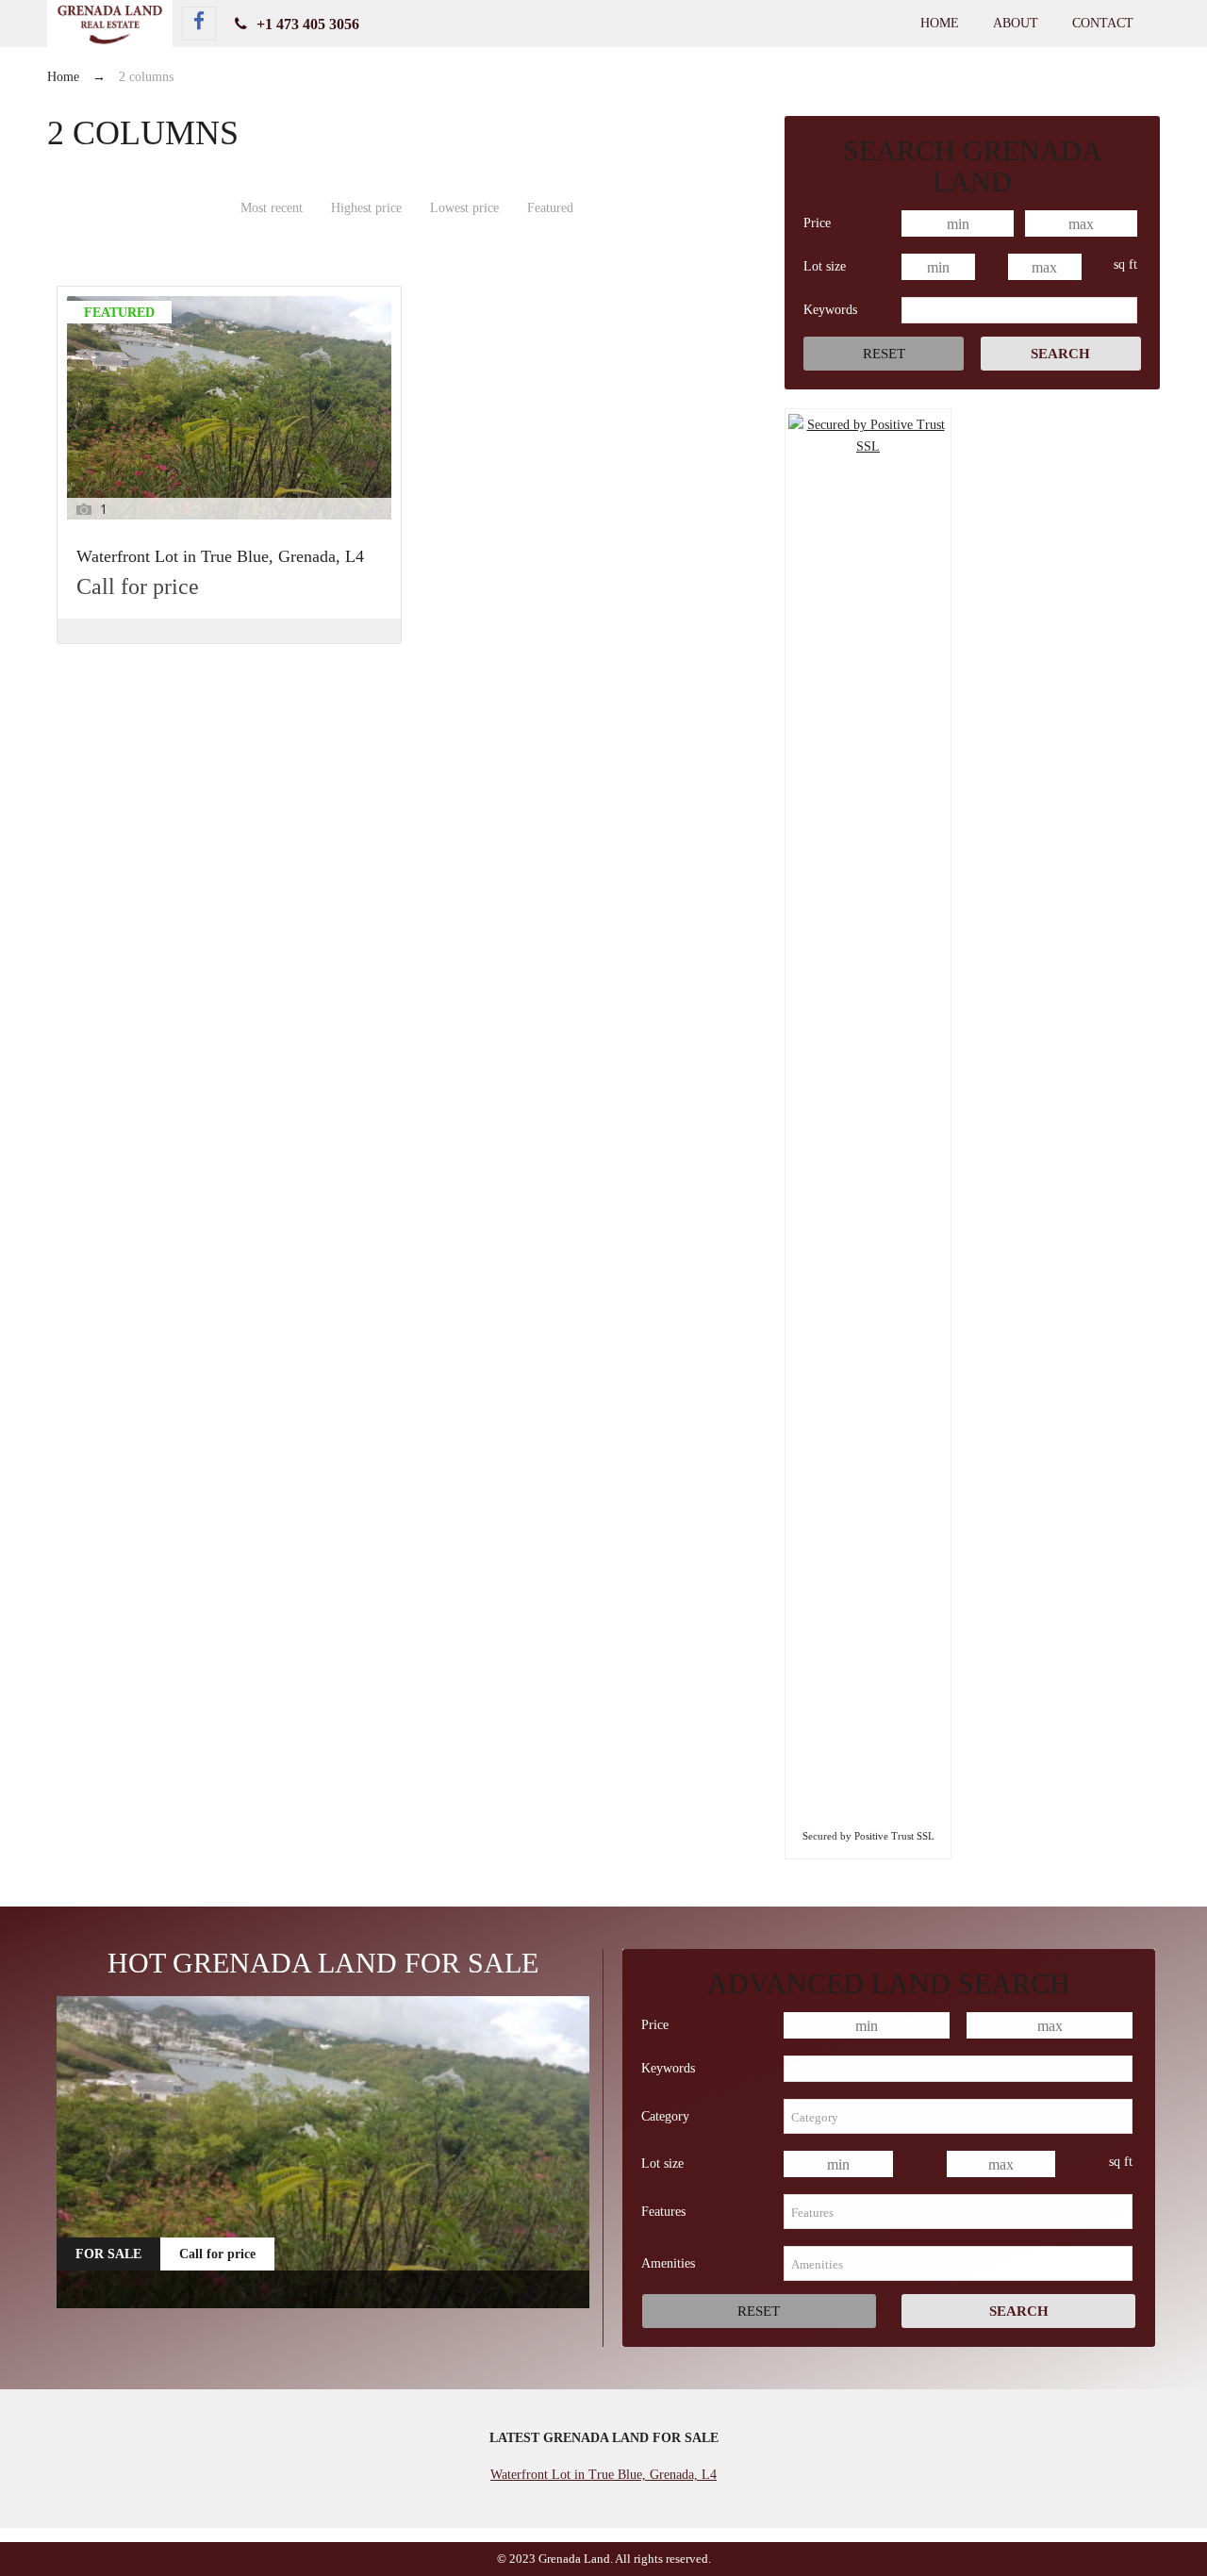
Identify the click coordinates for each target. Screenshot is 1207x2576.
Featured (550, 208)
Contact (1103, 23)
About (1016, 23)
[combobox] (958, 2116)
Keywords (830, 310)
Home (940, 23)
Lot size (825, 266)
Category (665, 2116)
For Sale (108, 2254)
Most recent (272, 208)
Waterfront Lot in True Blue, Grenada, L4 (220, 557)
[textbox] (958, 2116)
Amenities (668, 2263)
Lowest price (464, 208)
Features (663, 2212)
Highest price (366, 208)
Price (817, 223)
